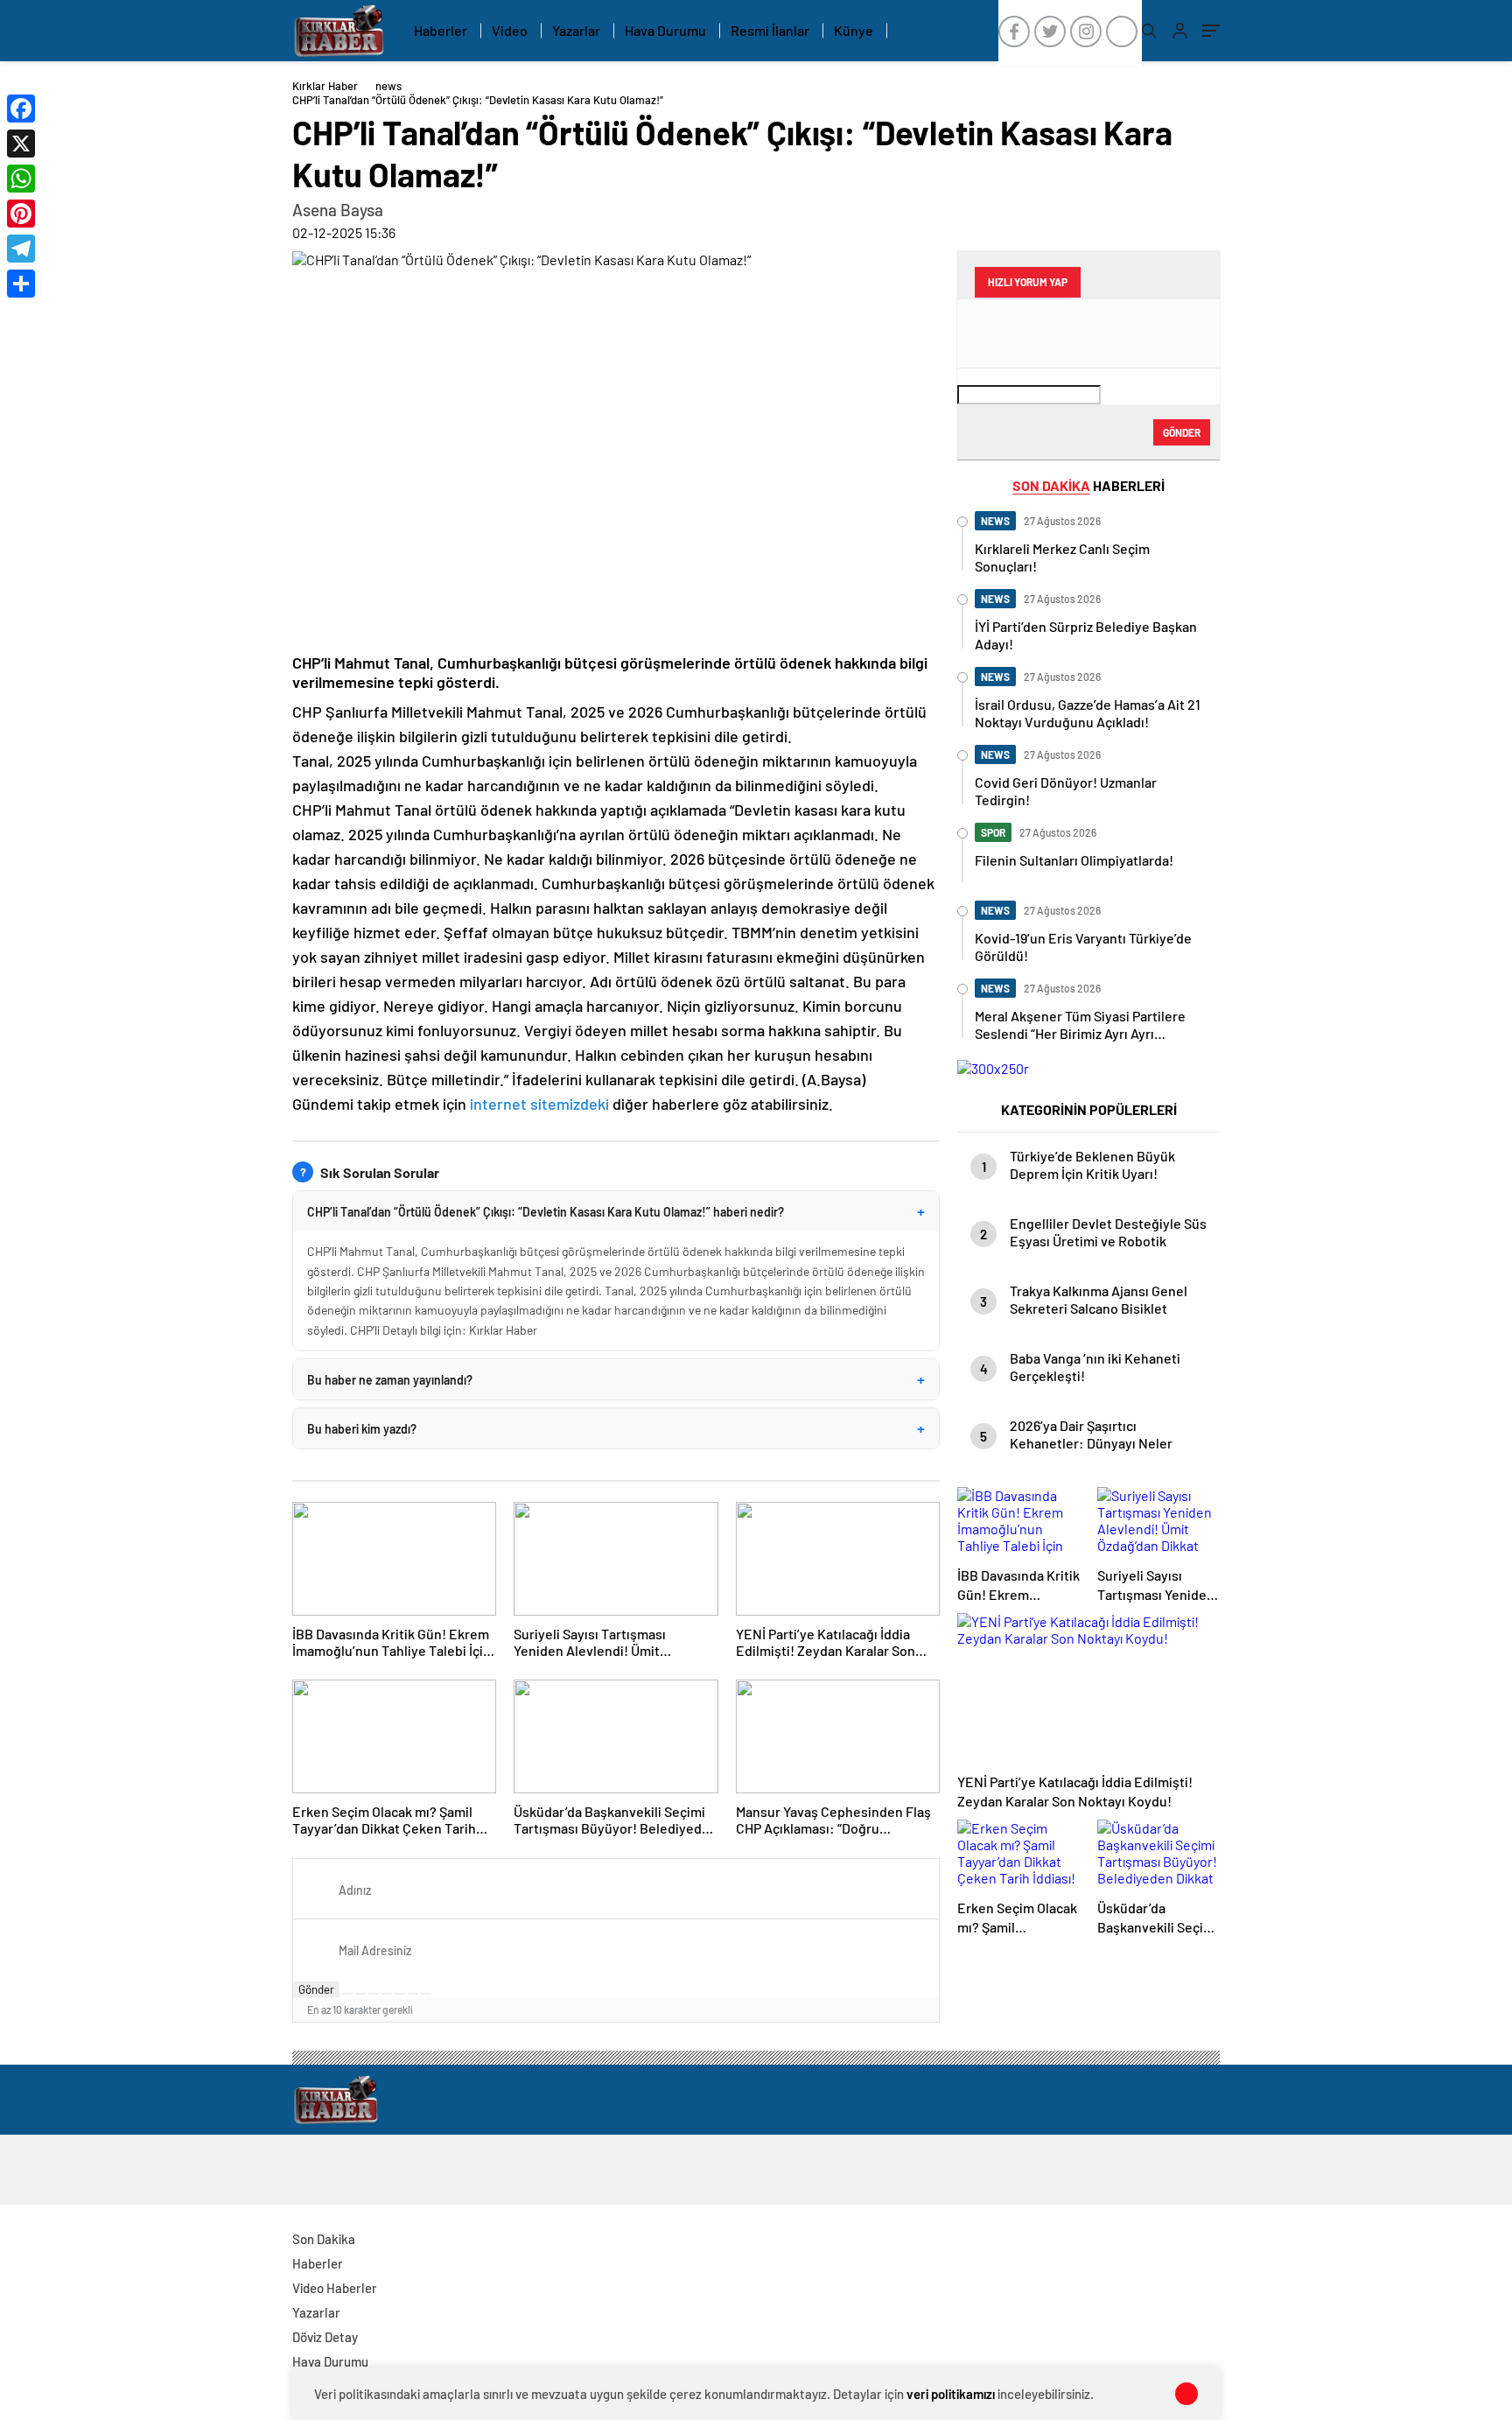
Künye (854, 30)
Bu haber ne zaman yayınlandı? (616, 1379)
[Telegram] (21, 249)
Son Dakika (324, 2239)
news (388, 86)
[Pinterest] (21, 214)
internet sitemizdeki (539, 1104)
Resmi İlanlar (770, 30)
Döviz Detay (325, 2337)
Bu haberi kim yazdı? (616, 1428)
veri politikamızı (951, 2394)
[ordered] (387, 1994)
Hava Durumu (665, 30)
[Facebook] (21, 109)
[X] (21, 144)
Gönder (316, 1989)
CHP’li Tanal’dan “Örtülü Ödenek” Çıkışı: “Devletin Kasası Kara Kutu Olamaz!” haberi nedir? (616, 1211)
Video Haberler (335, 2288)
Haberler (441, 30)
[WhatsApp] (21, 179)
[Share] (21, 284)
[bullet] (400, 1994)
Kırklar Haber (325, 86)
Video (510, 30)
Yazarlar (576, 30)
